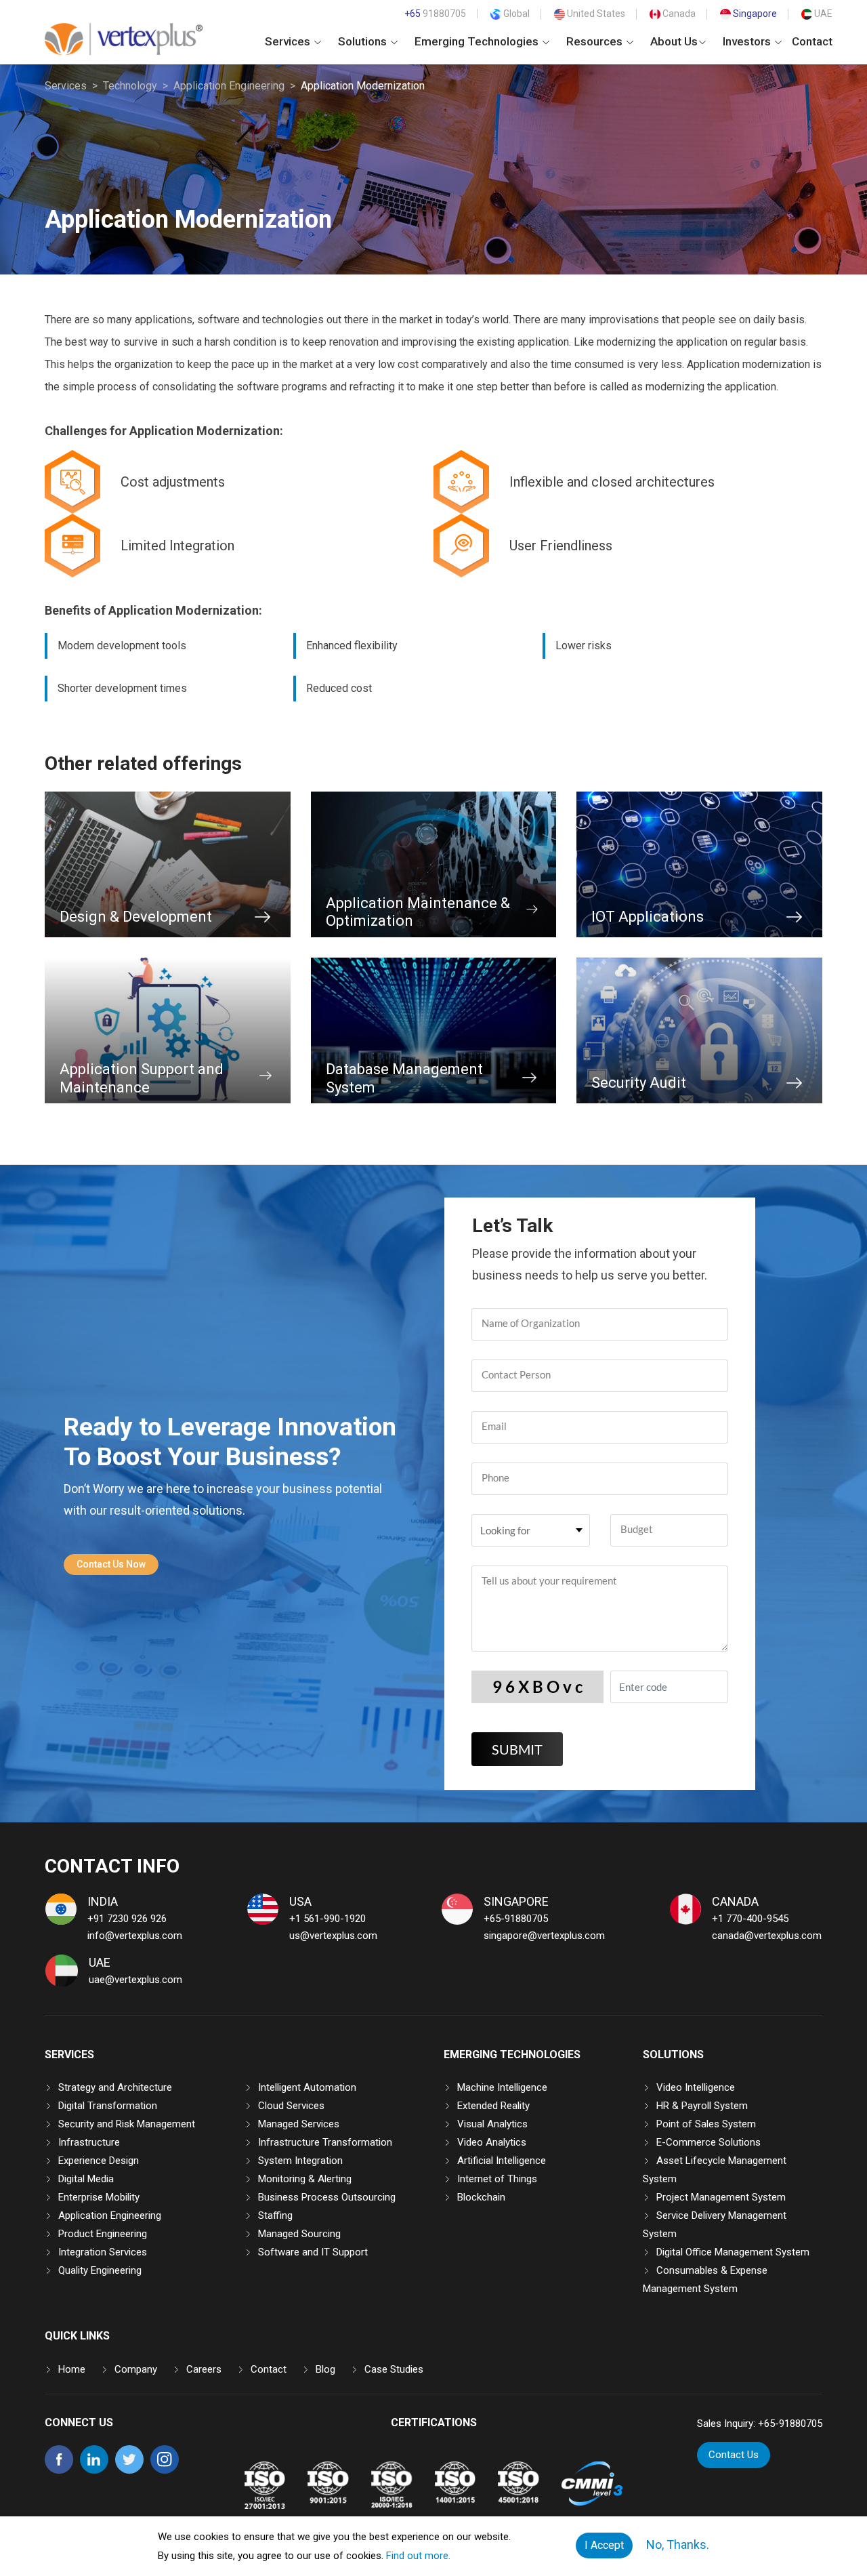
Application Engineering (229, 86)
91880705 (435, 14)
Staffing (275, 2215)
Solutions (364, 41)
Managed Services (299, 2124)
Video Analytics (492, 2142)
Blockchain (481, 2197)
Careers (204, 2369)
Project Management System (721, 2197)
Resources (596, 41)
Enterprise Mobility (99, 2197)
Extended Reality (493, 2106)
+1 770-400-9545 (750, 1919)
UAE (822, 14)
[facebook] (59, 2470)
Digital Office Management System (733, 2252)
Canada (678, 14)
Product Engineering (103, 2234)
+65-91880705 (516, 1919)
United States (595, 14)
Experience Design (99, 2161)
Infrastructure (89, 2142)
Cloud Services (291, 2106)
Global (515, 14)
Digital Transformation (108, 2106)
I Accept (604, 2545)
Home (72, 2369)
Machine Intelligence (502, 2087)
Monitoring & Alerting (305, 2179)
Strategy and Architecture (115, 2087)
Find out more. (418, 2556)
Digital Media (86, 2179)
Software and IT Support (313, 2252)
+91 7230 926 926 (127, 1919)
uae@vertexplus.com (135, 1980)
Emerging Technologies (478, 41)
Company (136, 2369)
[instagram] (165, 2470)
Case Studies (394, 2369)
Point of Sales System (706, 2124)
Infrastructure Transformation (325, 2142)
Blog (325, 2369)
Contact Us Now (111, 1564)
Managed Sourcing (299, 2234)
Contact (812, 41)
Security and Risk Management (127, 2124)
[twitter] (129, 2470)
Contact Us (734, 2455)
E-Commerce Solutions (709, 2142)
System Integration (300, 2161)
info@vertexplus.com (135, 1936)
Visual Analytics (492, 2124)
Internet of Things (497, 2179)
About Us (674, 41)
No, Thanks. (678, 2544)
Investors (748, 41)
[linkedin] (94, 2470)
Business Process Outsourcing (327, 2197)
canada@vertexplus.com (767, 1936)
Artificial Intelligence (502, 2161)
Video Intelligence (696, 2087)
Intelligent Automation (307, 2087)
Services (289, 41)
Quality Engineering (100, 2270)
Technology (130, 86)
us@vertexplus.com (333, 1936)
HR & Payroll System (702, 2106)
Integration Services (103, 2252)
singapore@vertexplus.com (544, 1936)
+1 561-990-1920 (327, 1919)
